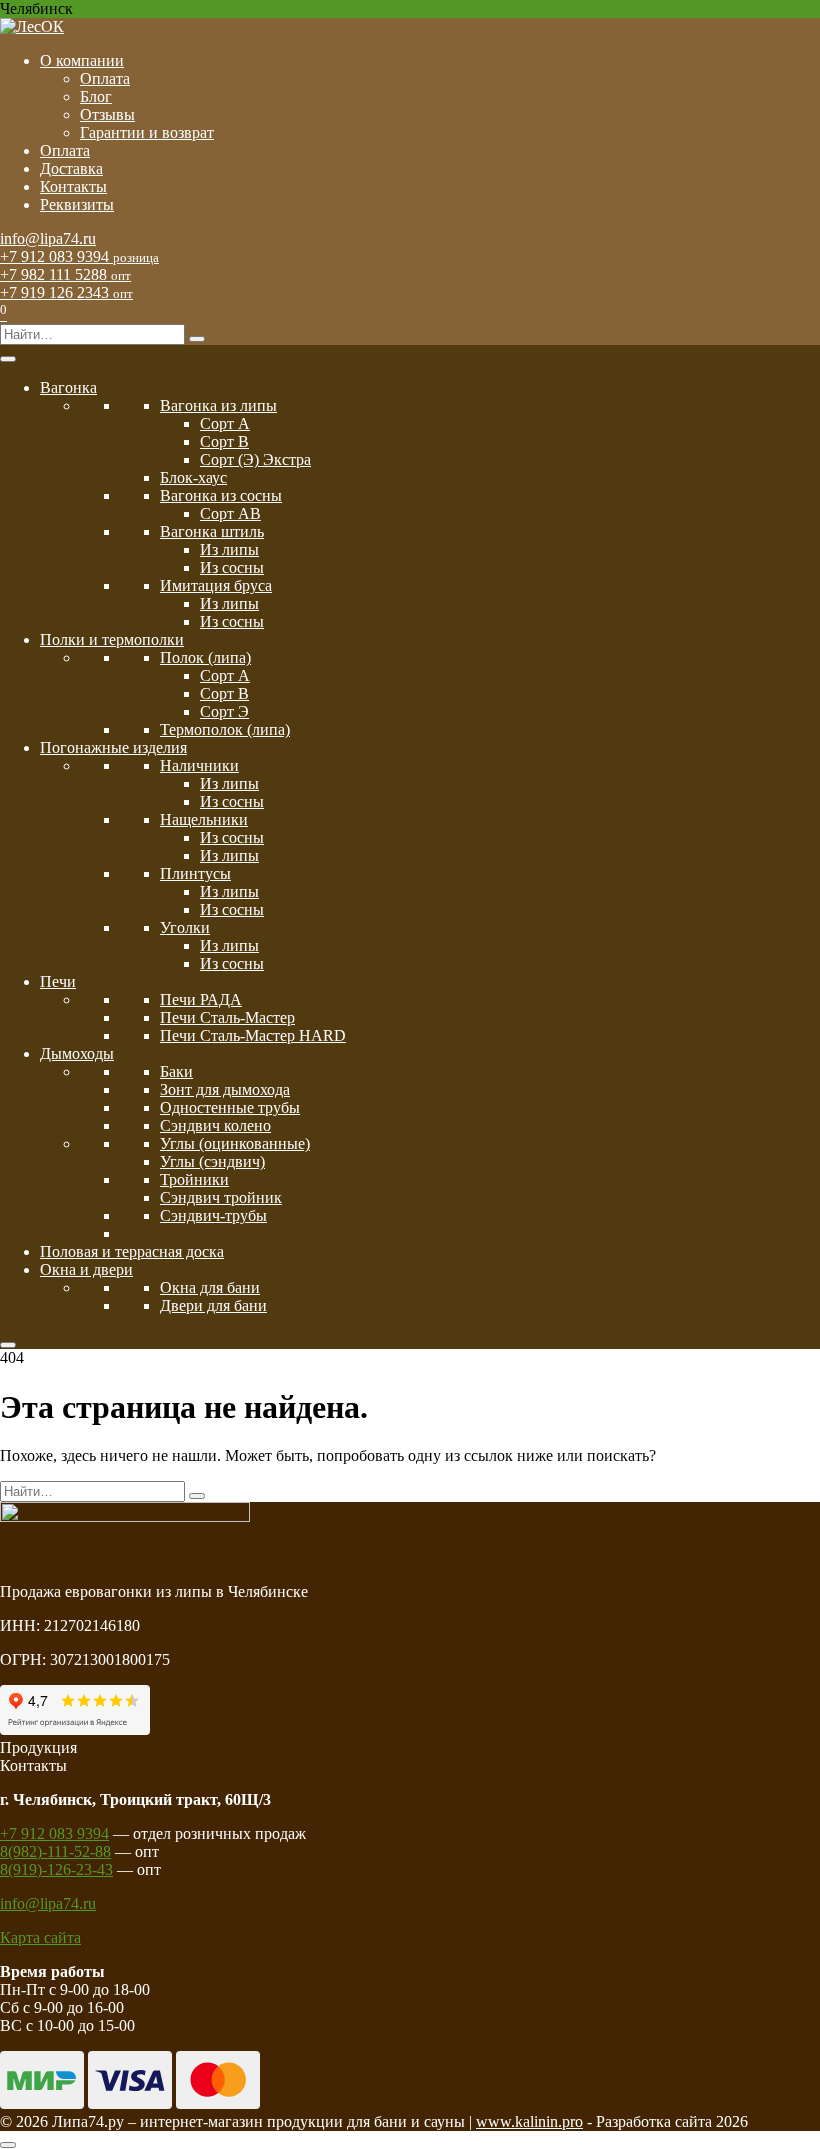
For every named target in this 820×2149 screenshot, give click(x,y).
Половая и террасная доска (132, 1251)
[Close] (8, 1345)
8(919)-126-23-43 (56, 1869)
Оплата (105, 78)
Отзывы (107, 114)
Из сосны (232, 567)
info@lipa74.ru (48, 238)
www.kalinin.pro (529, 2121)
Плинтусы (195, 873)
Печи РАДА (201, 999)
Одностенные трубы (230, 1107)
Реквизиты (77, 204)
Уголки (185, 927)
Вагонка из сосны (221, 495)
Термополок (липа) (225, 729)
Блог (96, 96)
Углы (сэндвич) (212, 1161)
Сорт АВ (230, 513)
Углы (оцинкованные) (235, 1143)
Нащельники (204, 819)
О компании (82, 60)
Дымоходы (77, 1053)
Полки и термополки (112, 639)
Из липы (229, 549)
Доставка (71, 168)
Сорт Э (224, 711)
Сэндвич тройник (221, 1197)
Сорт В (224, 441)
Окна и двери (86, 1269)
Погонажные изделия (113, 747)
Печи (58, 981)
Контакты (73, 186)
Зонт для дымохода (225, 1089)
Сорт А (225, 423)
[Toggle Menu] (8, 359)
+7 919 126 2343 (66, 292)
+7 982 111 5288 (65, 274)
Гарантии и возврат (147, 132)
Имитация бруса (216, 585)
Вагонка (68, 387)
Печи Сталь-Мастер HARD (253, 1035)
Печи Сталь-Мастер (227, 1017)
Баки (176, 1071)
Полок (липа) (205, 657)
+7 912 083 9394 (79, 256)
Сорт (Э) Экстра (255, 459)
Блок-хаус (193, 477)
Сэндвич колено (215, 1125)
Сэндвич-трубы (213, 1215)
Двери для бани (213, 1305)
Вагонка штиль (212, 531)
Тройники (194, 1179)
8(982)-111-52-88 (55, 1851)
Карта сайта (40, 1937)
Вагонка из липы (218, 405)
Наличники (199, 765)
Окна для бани (210, 1287)
